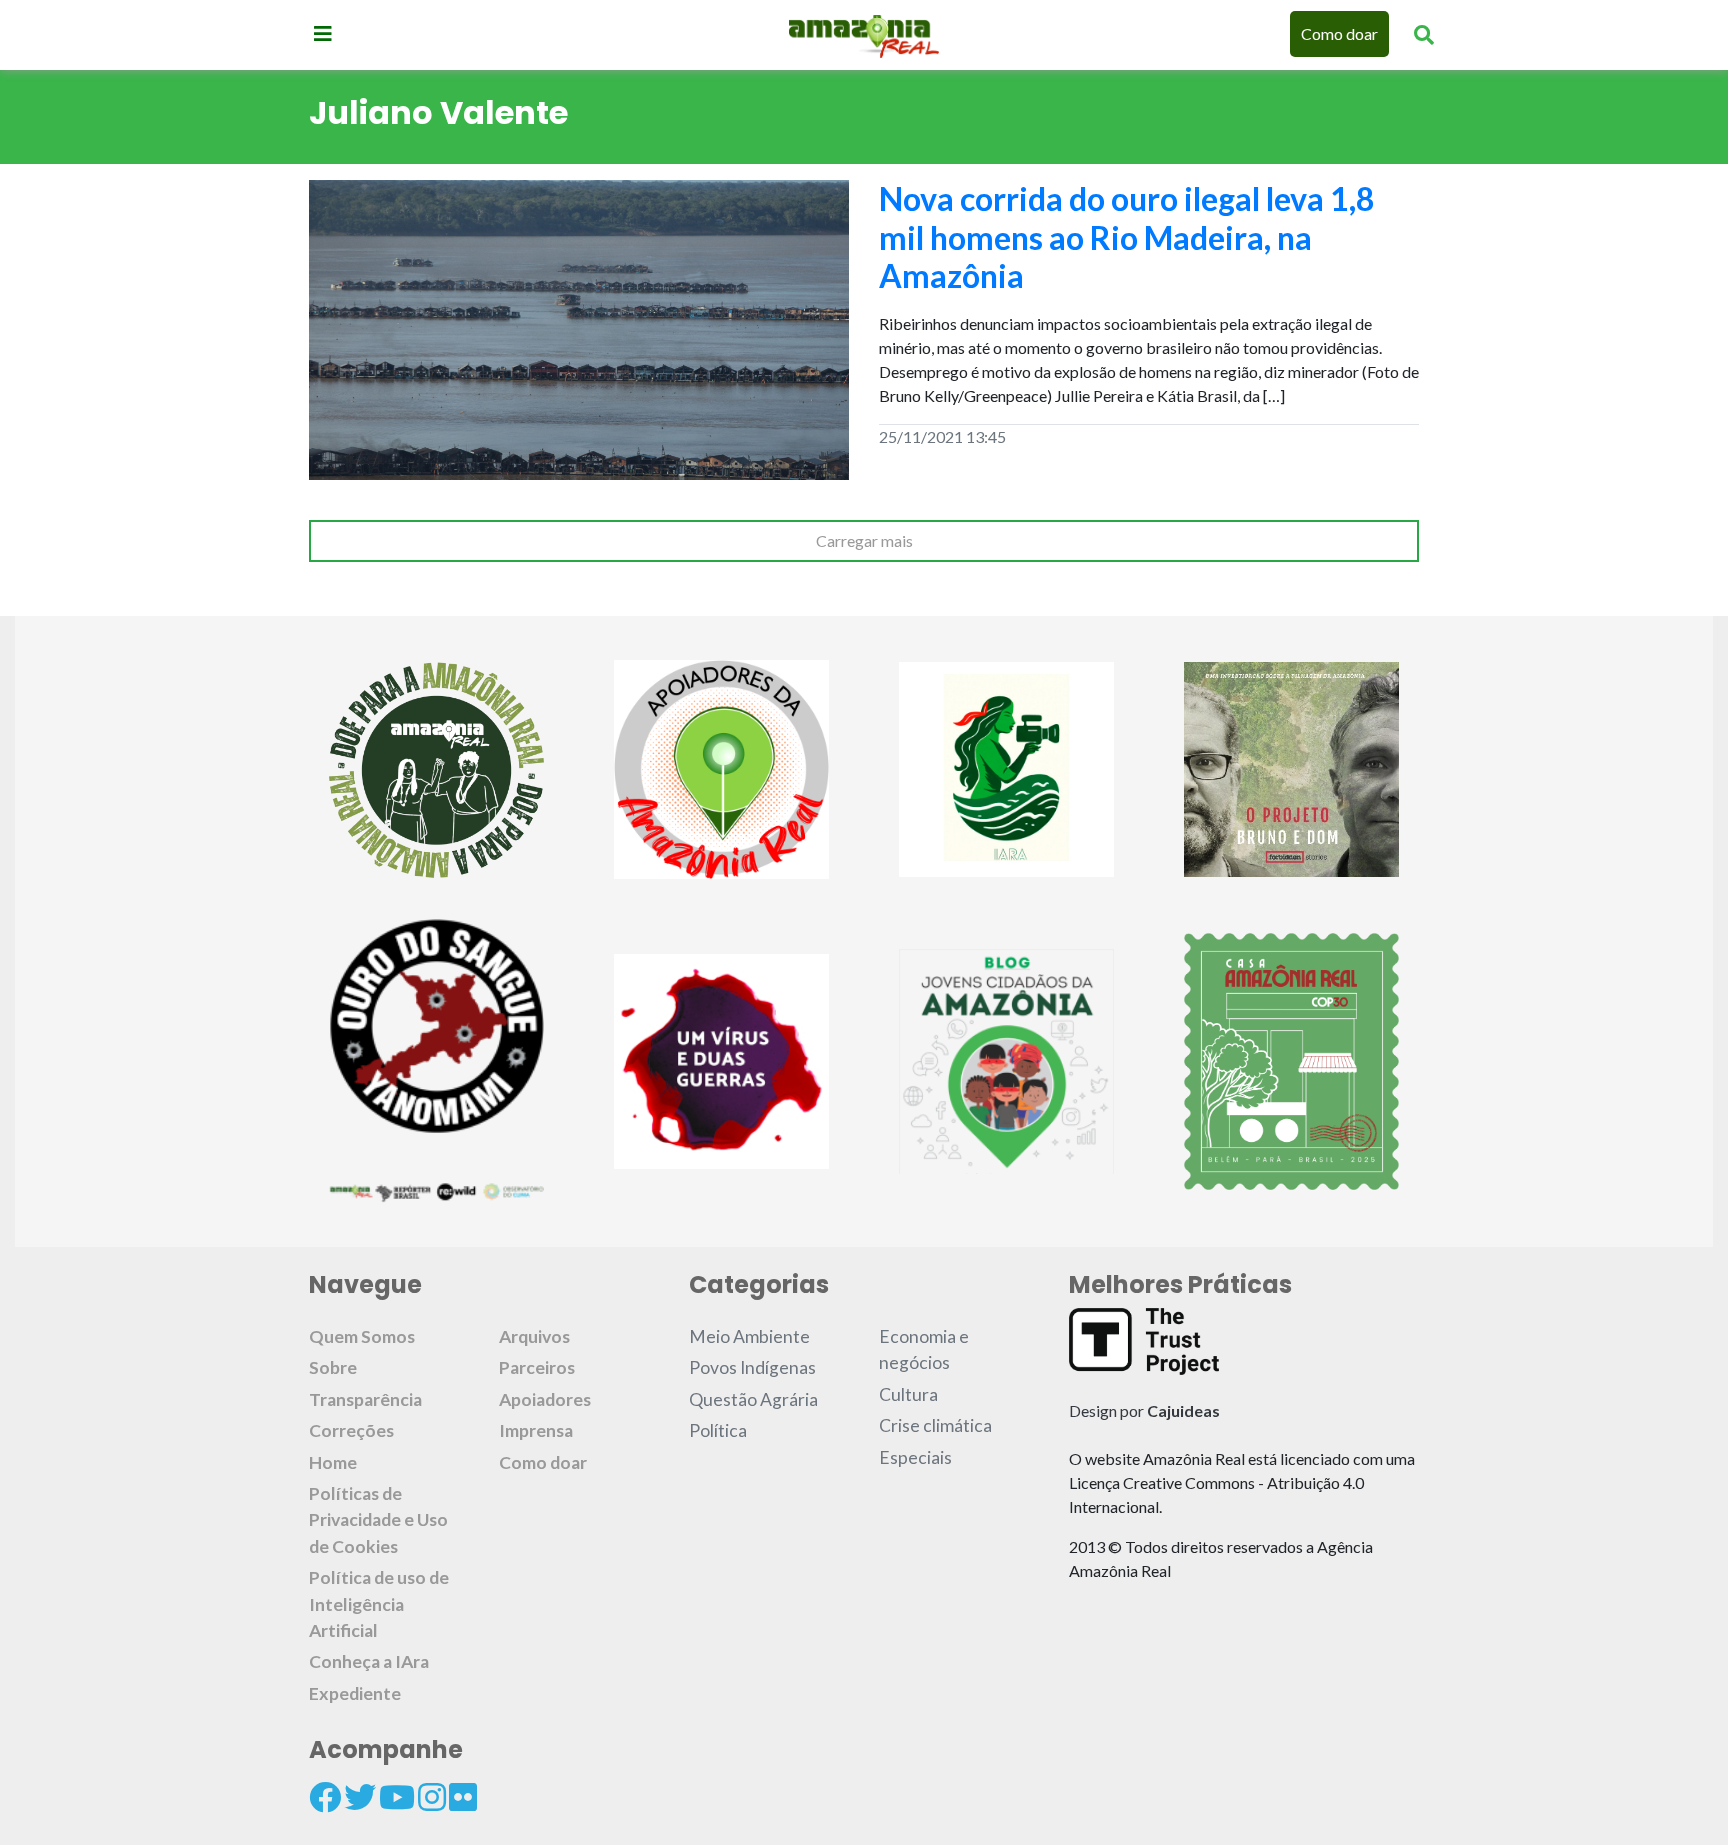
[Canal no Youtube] (397, 1797)
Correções (351, 1430)
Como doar (1339, 33)
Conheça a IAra (369, 1661)
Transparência (365, 1399)
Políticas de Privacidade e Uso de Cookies (378, 1520)
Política (718, 1430)
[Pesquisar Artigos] (1424, 34)
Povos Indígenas (752, 1367)
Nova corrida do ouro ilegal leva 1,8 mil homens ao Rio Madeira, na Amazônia (1127, 237)
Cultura (908, 1394)
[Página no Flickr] (463, 1797)
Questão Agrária (753, 1399)
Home (333, 1462)
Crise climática (935, 1425)
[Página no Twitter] (360, 1797)
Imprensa (536, 1430)
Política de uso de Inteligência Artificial (379, 1604)
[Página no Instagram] (432, 1797)
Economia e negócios (924, 1349)
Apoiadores (545, 1399)
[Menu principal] (323, 33)
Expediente (355, 1693)
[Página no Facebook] (325, 1797)
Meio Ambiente (749, 1336)
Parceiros (537, 1367)
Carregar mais (864, 540)
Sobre (333, 1367)
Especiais (915, 1457)
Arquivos (534, 1336)
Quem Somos (362, 1336)
